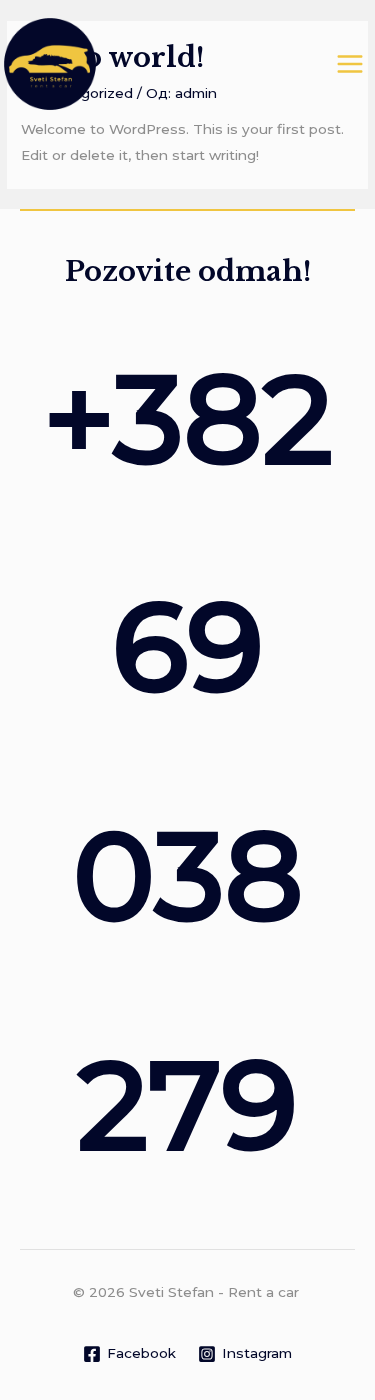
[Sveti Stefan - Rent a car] (50, 64)
